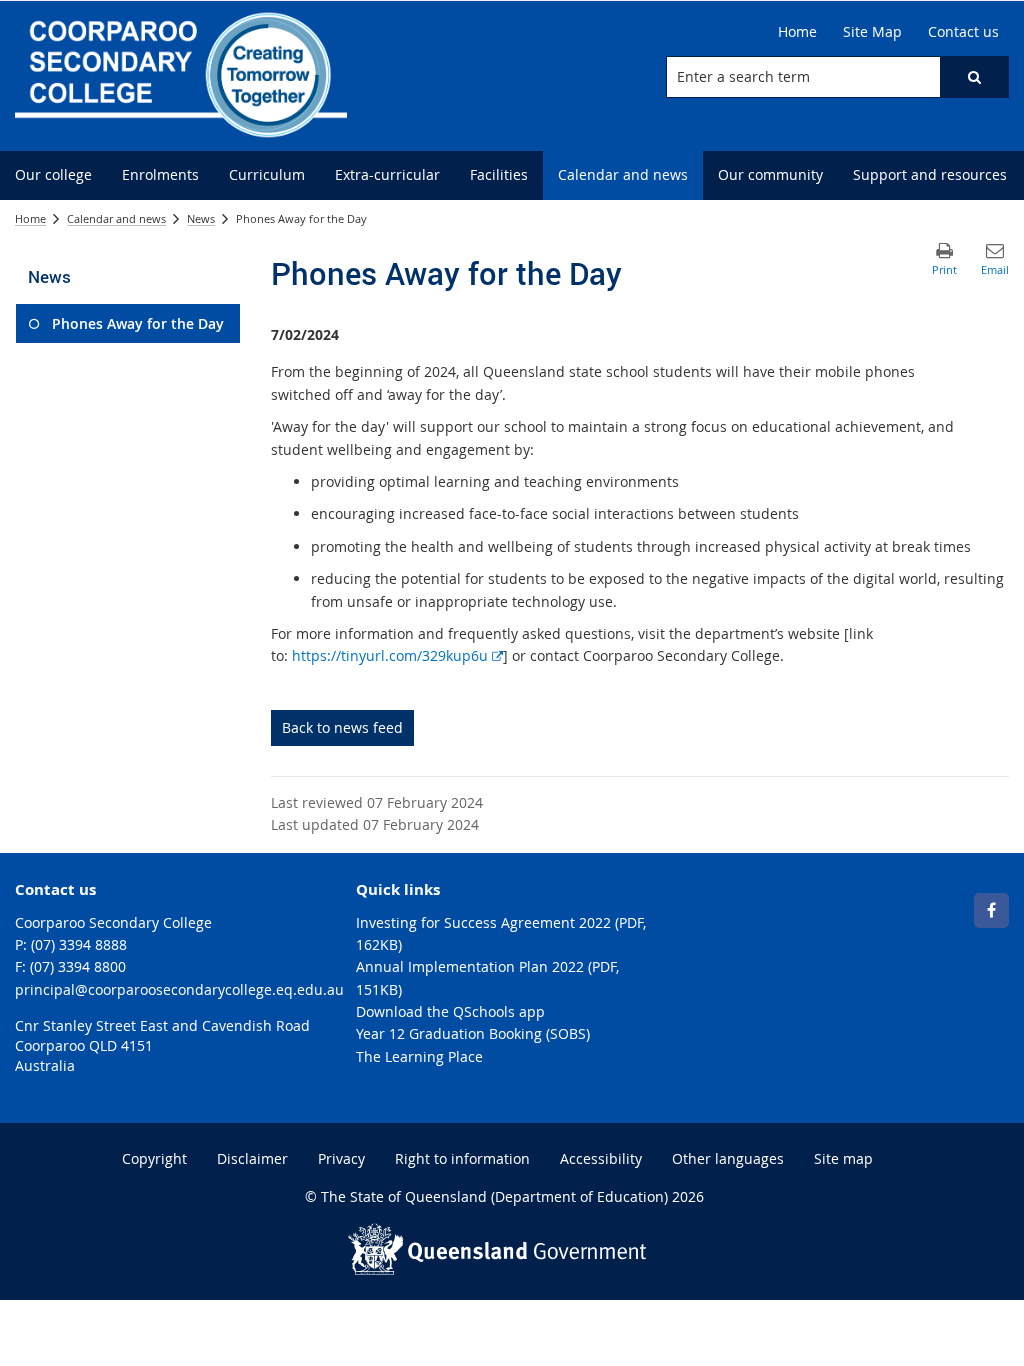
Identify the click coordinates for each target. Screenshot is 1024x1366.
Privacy (341, 1158)
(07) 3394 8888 (79, 944)
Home (30, 218)
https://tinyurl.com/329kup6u (397, 655)
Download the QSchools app (450, 1011)
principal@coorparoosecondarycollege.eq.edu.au (179, 989)
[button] (974, 77)
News (201, 218)
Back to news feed (342, 727)
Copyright (154, 1158)
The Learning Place (419, 1056)
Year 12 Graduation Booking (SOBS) (473, 1033)
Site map (843, 1158)
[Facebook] (991, 910)
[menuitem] (53, 175)
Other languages (728, 1158)
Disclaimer (252, 1158)
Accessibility (601, 1158)
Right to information (462, 1158)
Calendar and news (116, 218)
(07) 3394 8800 (78, 966)
